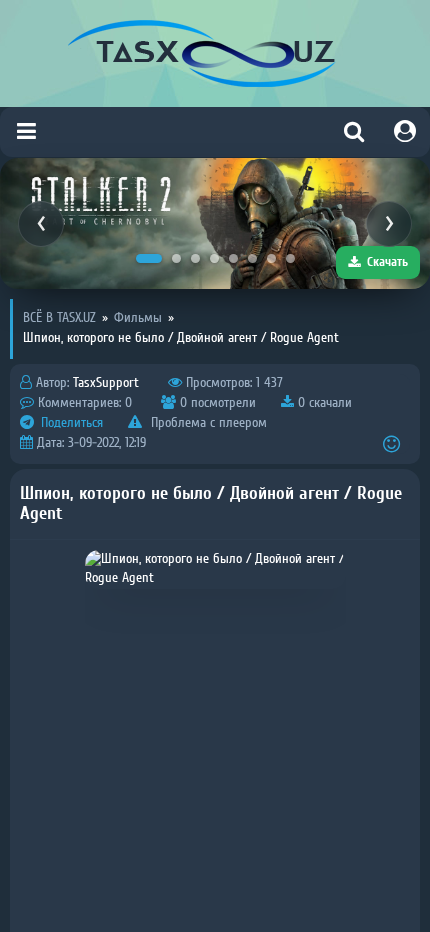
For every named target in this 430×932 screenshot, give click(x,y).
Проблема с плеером (207, 423)
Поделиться (70, 423)
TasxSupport (106, 383)
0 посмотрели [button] (216, 403)
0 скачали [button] (323, 403)
